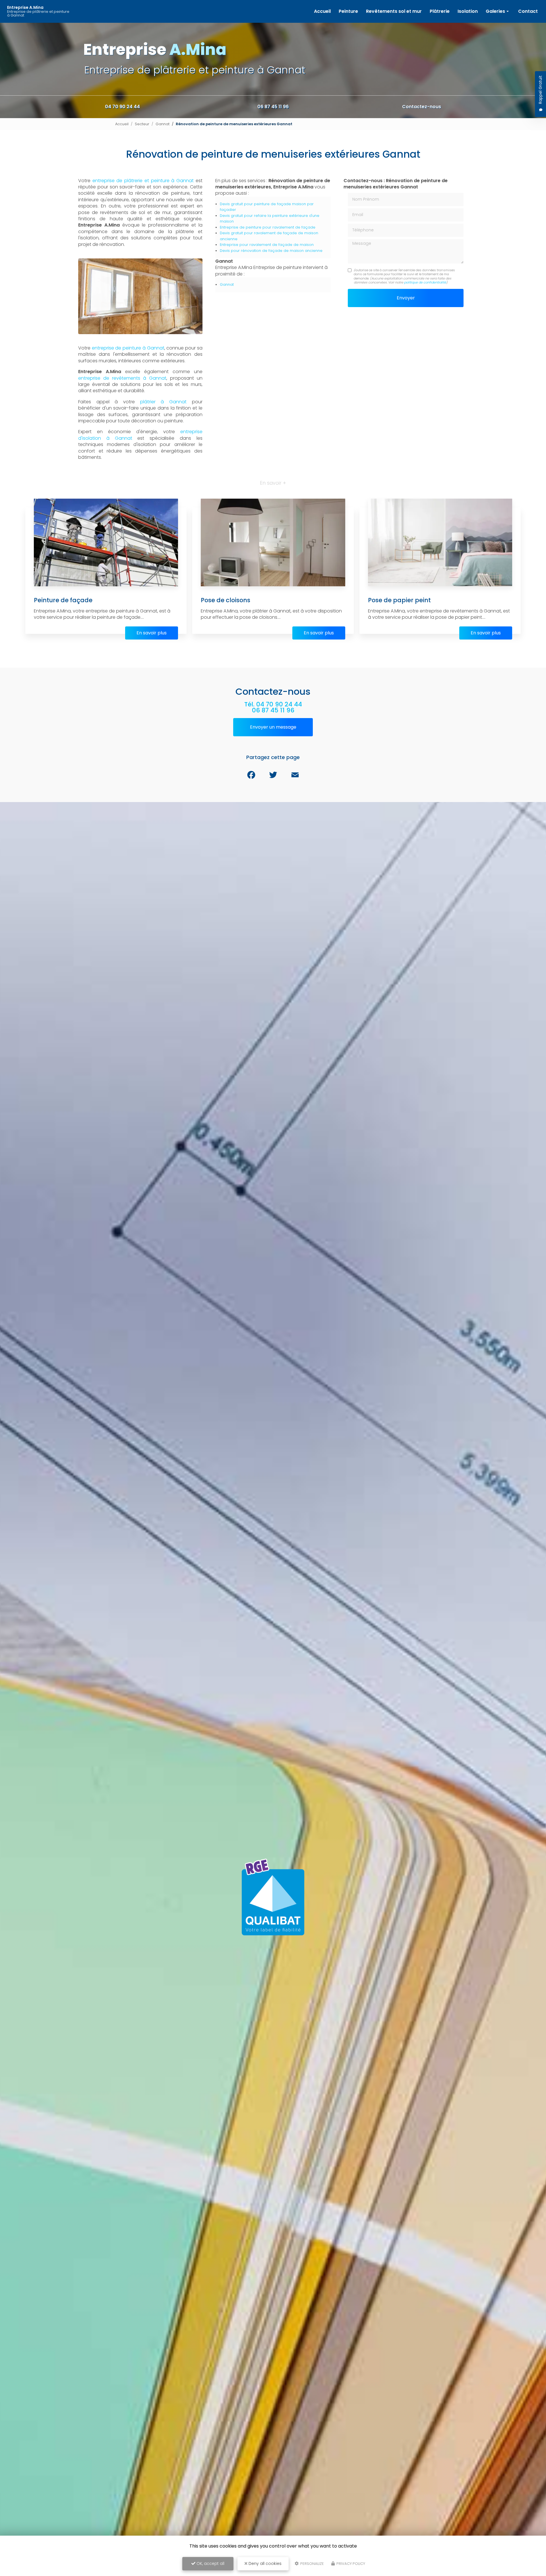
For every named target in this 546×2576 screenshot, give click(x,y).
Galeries (495, 11)
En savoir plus (152, 633)
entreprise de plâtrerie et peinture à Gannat (143, 181)
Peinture (348, 11)
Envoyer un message (273, 727)
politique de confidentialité (425, 282)
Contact (528, 11)
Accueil (322, 11)
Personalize (312, 2564)
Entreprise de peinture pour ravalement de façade (268, 227)
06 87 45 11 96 (273, 107)
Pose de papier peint (399, 600)
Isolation (468, 11)
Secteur (142, 124)
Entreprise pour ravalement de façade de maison (267, 245)
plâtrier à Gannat (163, 402)
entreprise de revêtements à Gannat (122, 378)
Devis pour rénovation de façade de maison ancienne (271, 251)
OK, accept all (210, 2563)
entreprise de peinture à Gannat (128, 348)
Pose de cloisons (226, 600)
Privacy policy (350, 2564)
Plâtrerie (440, 11)
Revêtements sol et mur (394, 11)
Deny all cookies (264, 2563)
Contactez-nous (422, 107)
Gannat (163, 124)
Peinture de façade (63, 600)
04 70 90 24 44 (122, 107)
